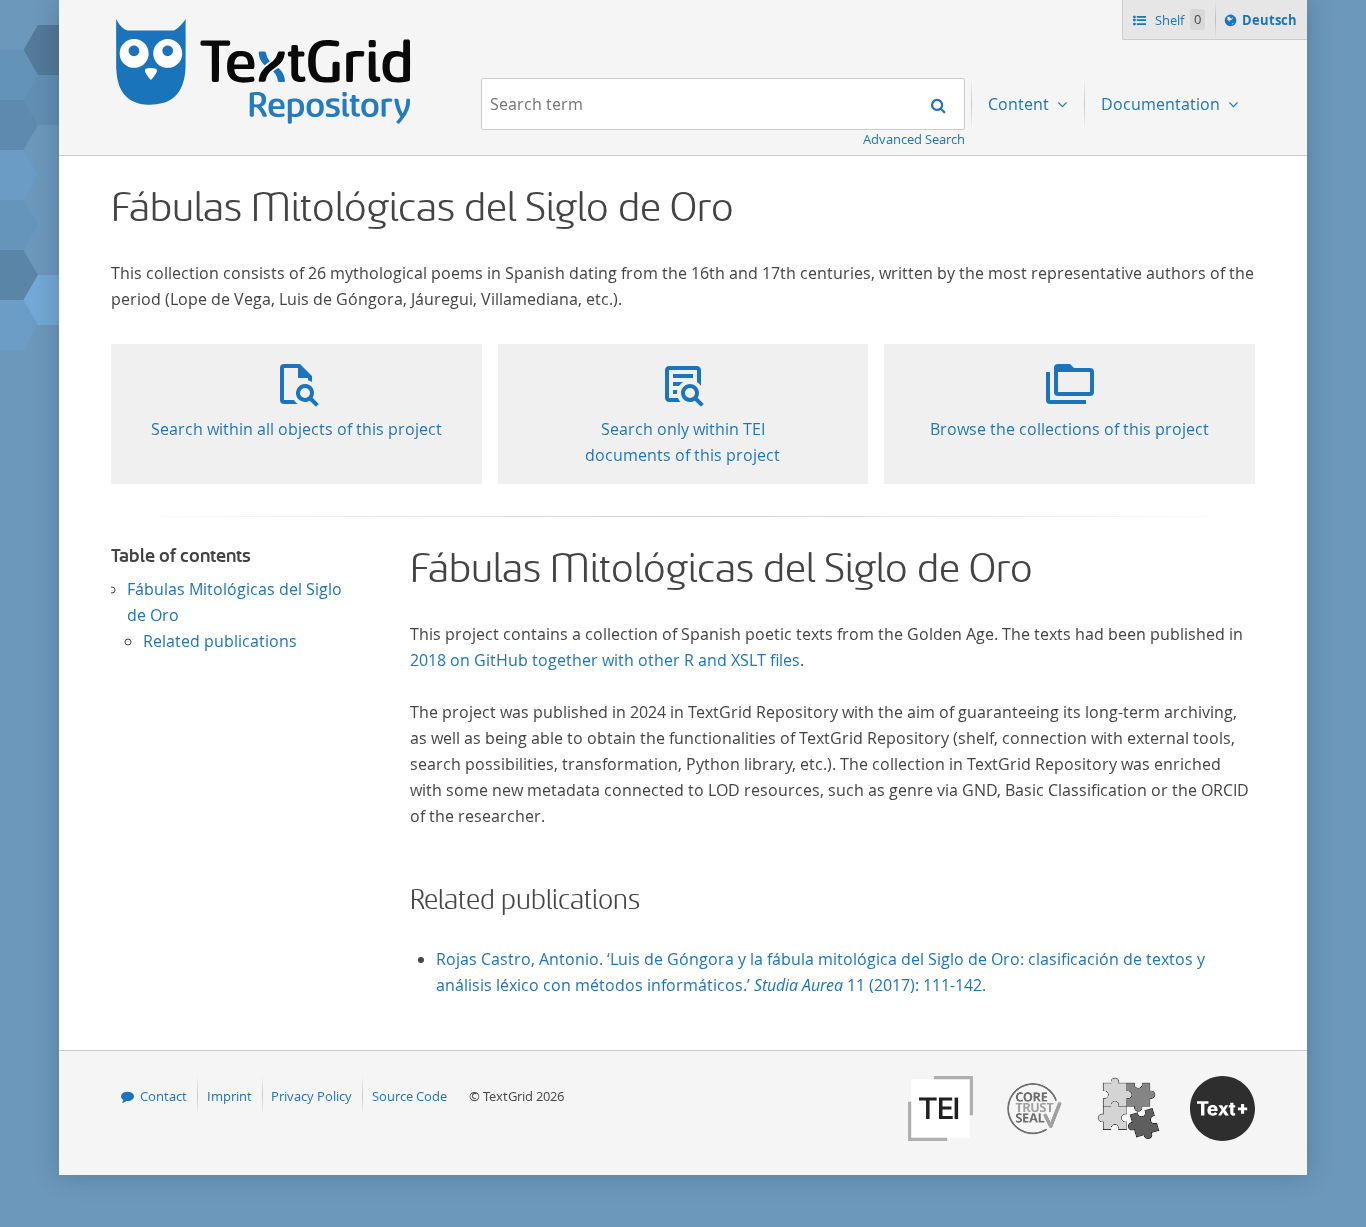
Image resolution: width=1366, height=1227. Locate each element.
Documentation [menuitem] (1162, 104)
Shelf (1176, 20)
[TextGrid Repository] (264, 26)
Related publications (220, 641)
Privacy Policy (311, 1096)
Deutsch (1271, 24)
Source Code (409, 1096)
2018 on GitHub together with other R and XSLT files (605, 660)
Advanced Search (914, 139)
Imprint (229, 1096)
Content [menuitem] (1020, 104)
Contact (163, 1096)
